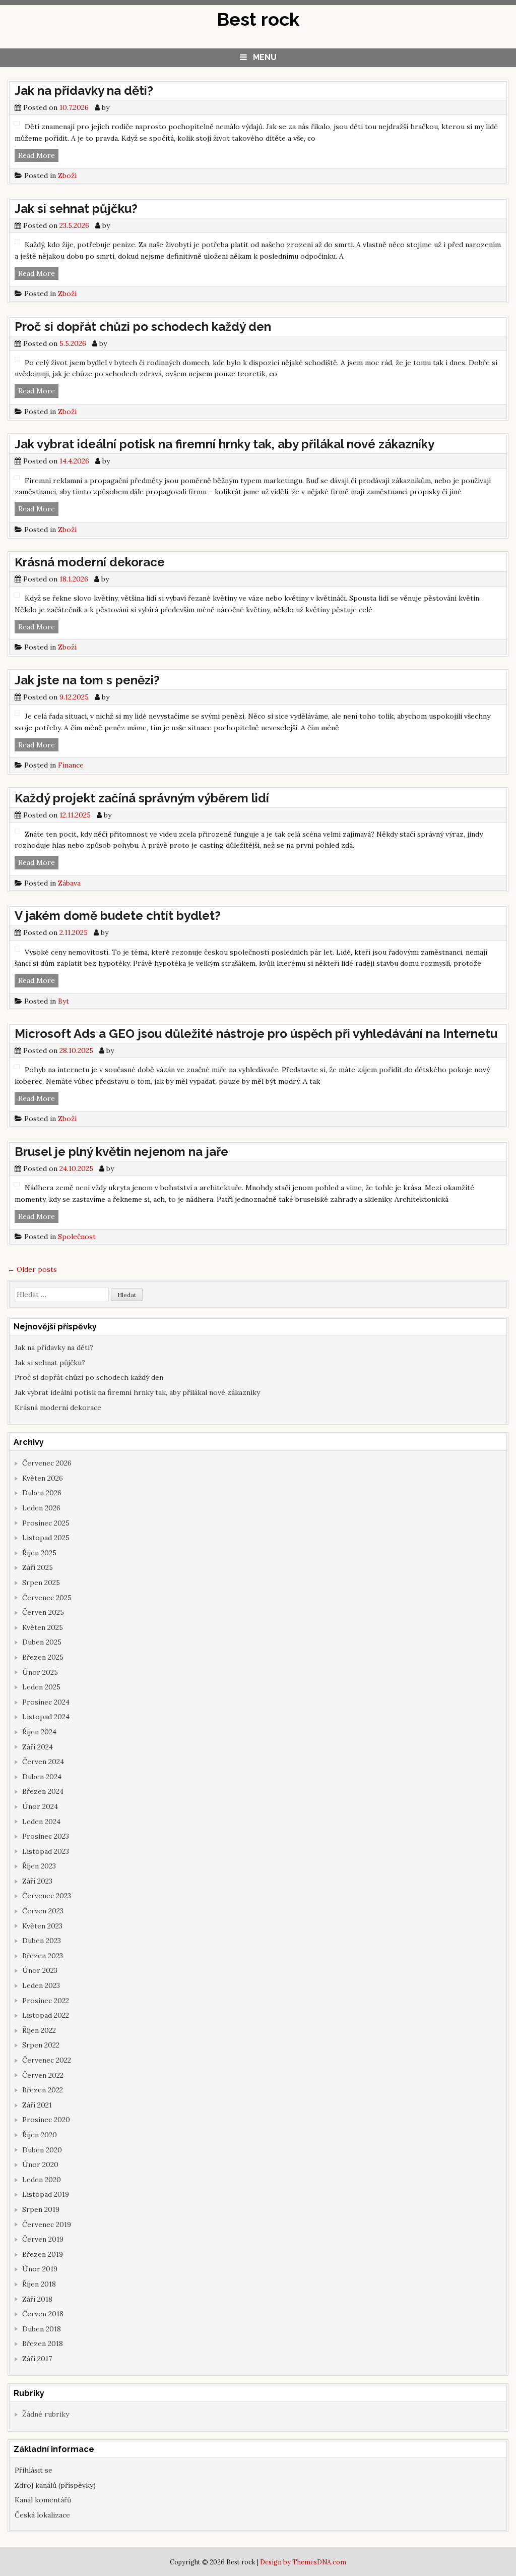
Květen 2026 (43, 1478)
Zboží (67, 175)
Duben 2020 (42, 2150)
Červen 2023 (43, 1911)
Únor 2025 (40, 1672)
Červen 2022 (43, 2075)
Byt (63, 1001)
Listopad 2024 (46, 1717)
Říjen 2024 (39, 1732)
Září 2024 (38, 1747)
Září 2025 (38, 1567)
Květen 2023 (42, 1926)
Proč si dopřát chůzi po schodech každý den (143, 327)
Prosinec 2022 (46, 2001)
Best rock (258, 19)
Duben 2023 (42, 1941)
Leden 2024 (41, 1822)
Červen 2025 (43, 1612)
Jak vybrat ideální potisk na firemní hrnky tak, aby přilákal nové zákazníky (224, 444)
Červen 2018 (43, 2314)
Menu (265, 57)
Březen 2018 (43, 2344)
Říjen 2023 (39, 1866)
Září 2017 (37, 2359)
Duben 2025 (42, 1642)
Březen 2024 (43, 1791)
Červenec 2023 (47, 1896)
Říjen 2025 (39, 1553)
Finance (71, 765)
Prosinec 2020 (46, 2120)
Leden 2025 (41, 1687)
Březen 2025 (43, 1657)
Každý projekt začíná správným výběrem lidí (142, 798)
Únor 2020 (40, 2164)
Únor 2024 (40, 1806)
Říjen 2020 (40, 2135)
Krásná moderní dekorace (90, 562)
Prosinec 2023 (46, 1836)
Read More (38, 156)
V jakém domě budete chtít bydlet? (118, 916)
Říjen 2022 (39, 2030)
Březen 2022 (43, 2090)
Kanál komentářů (43, 2500)
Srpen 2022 (41, 2045)
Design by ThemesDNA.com (303, 2562)
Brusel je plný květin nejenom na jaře (121, 1152)
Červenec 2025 (47, 1598)
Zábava (69, 883)
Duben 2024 (42, 1777)
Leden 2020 (42, 2180)
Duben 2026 (42, 1493)
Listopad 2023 (46, 1851)
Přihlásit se (34, 2470)
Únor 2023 (40, 1970)
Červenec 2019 (47, 2224)
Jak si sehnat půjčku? (76, 209)
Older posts (32, 1269)
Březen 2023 (43, 1956)
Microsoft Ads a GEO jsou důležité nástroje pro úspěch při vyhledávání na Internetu (256, 1034)
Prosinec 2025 (46, 1523)
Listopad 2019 (46, 2194)
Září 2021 (37, 2105)
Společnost (77, 1237)
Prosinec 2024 (46, 1702)
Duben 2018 (42, 2329)
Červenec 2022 (47, 2060)
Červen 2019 (43, 2239)
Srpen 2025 (41, 1583)
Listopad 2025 (46, 1538)
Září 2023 (37, 1881)
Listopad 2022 (46, 2015)
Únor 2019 (40, 2269)
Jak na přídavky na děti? (84, 91)
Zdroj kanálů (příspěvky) (55, 2485)
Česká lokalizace (42, 2515)
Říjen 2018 (39, 2284)
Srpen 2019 (41, 2209)
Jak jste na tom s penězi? (87, 680)
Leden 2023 (41, 1985)
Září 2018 (37, 2299)
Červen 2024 (43, 1762)
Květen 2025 (43, 1627)
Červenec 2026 (47, 1463)
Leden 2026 (41, 1508)
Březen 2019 (43, 2254)
